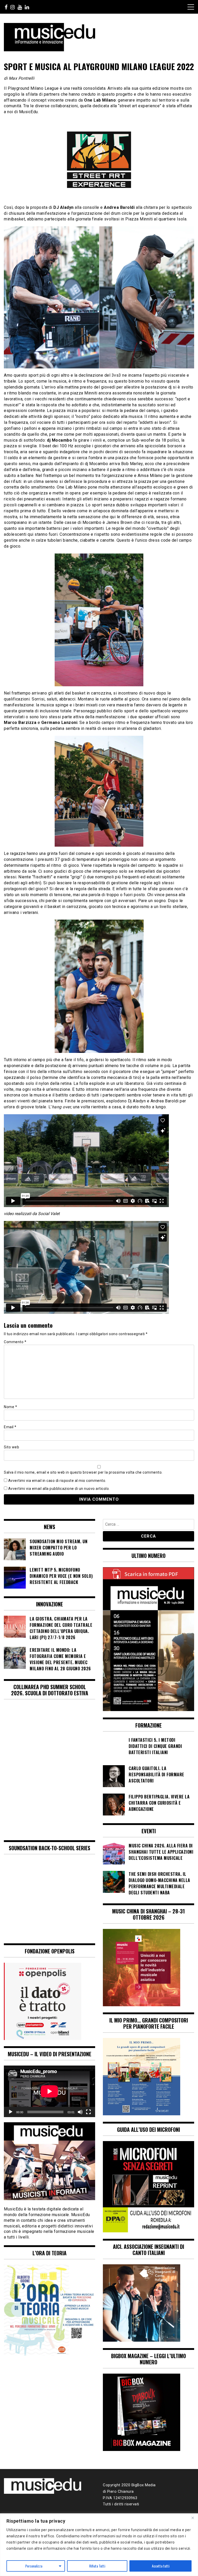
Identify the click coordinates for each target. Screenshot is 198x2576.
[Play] (11, 2112)
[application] (49, 2091)
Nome (10, 1407)
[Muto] (80, 2112)
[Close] (193, 2518)
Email (10, 1427)
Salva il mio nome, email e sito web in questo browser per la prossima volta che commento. (83, 1472)
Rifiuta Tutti (97, 2566)
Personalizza (34, 2566)
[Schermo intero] (88, 2112)
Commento (15, 1342)
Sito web (11, 1447)
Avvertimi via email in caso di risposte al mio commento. (57, 1481)
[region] (99, 2545)
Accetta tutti (161, 2566)
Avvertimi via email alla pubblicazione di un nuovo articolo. (59, 1489)
